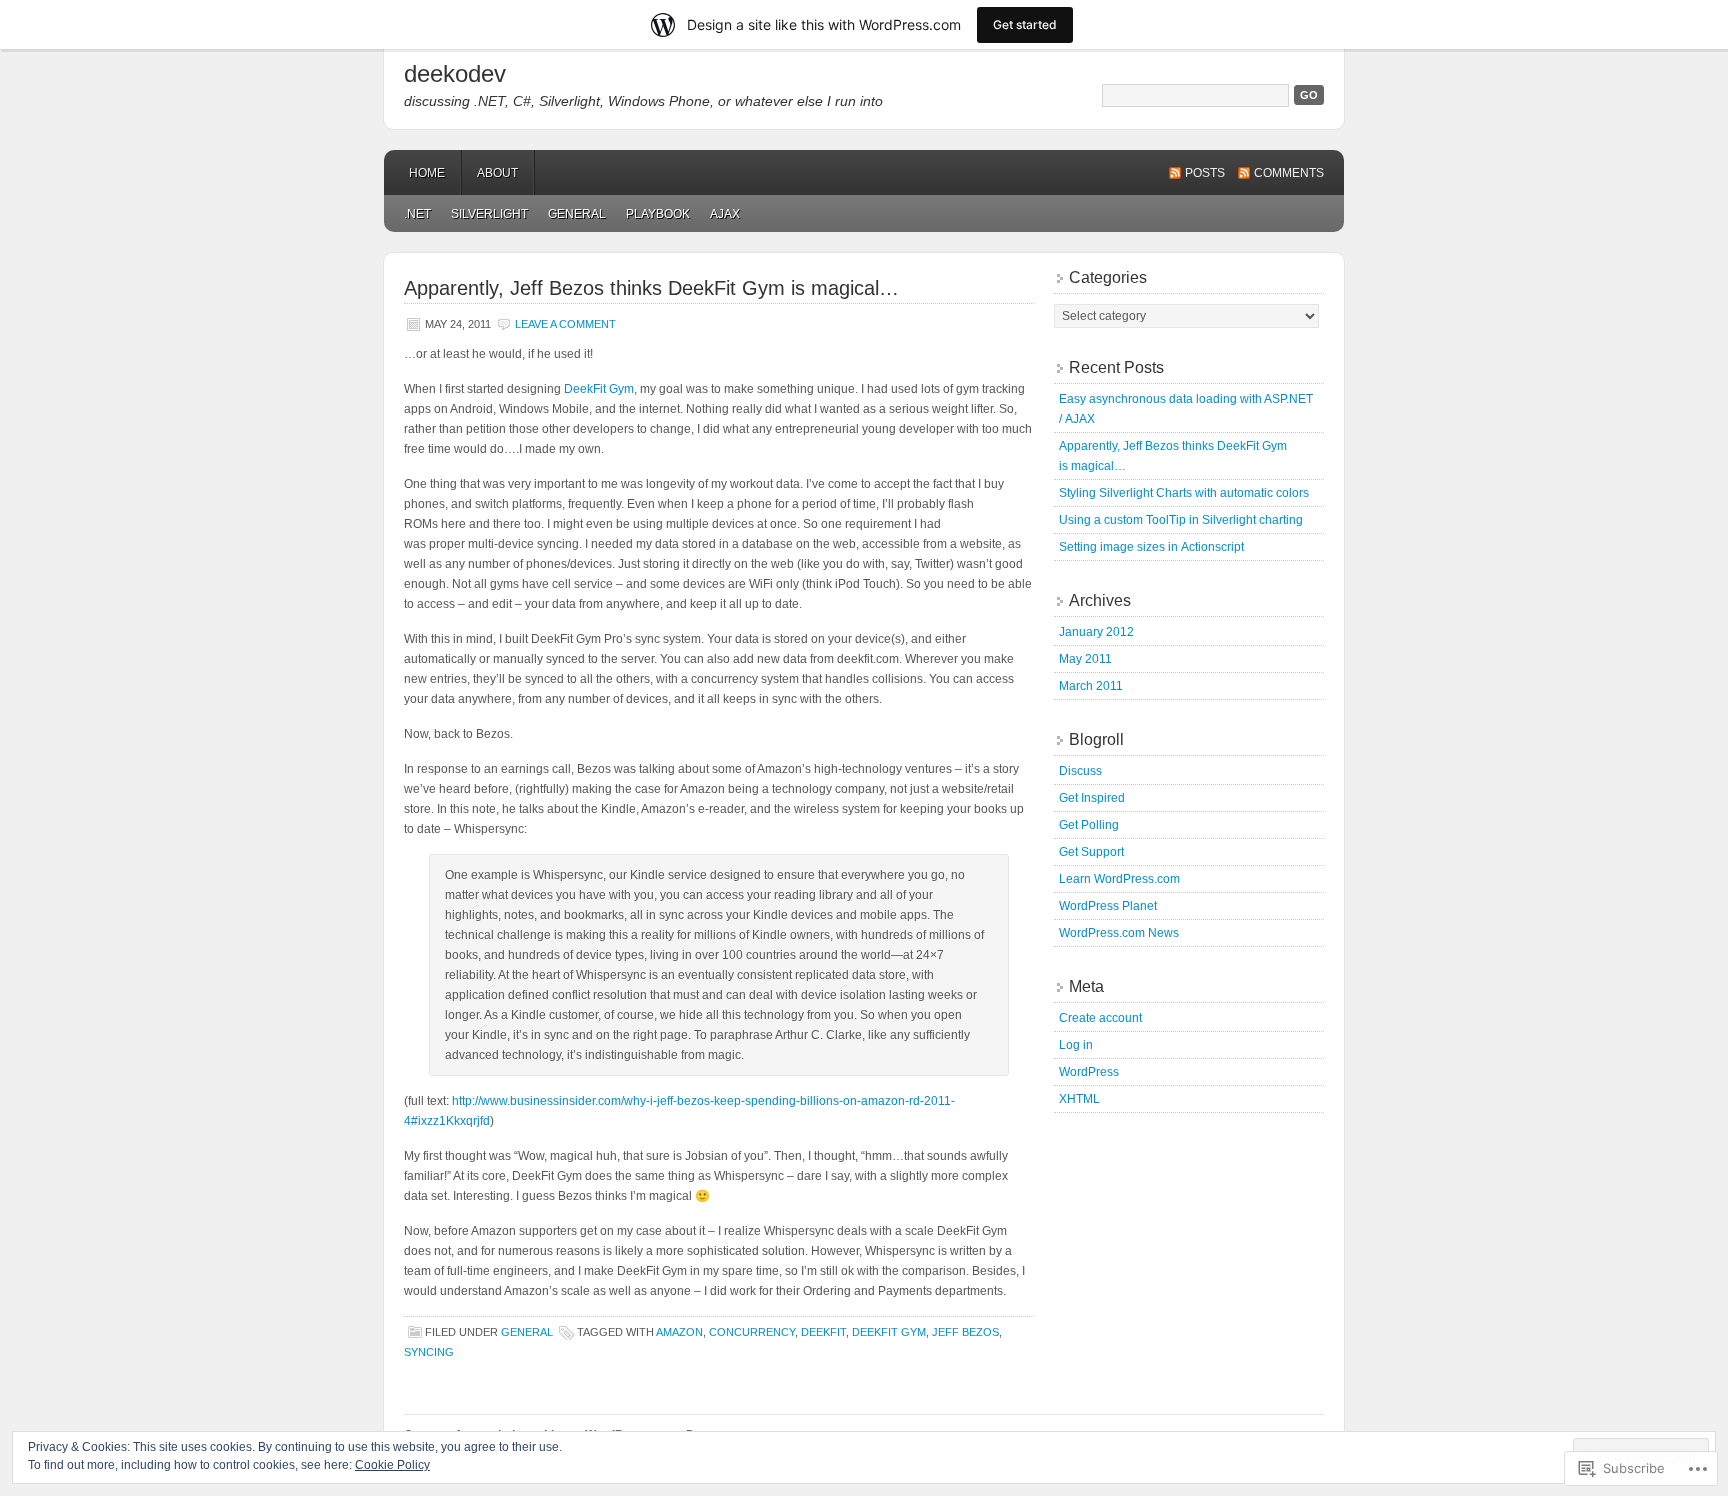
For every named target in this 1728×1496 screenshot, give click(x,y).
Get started (1025, 24)
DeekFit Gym (599, 389)
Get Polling (1089, 825)
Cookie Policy (392, 1465)
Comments (1289, 173)
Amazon (679, 1332)
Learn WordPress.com (1119, 879)
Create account (1100, 1018)
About (497, 173)
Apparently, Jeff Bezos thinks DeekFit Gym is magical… (651, 288)
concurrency (752, 1332)
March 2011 (1091, 686)
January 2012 (1096, 632)
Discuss (1080, 771)
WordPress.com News (1119, 933)
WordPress (1089, 1072)
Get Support (1091, 852)
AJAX (725, 214)
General (577, 214)
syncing (429, 1352)
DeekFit (823, 1332)
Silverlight (489, 214)
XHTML (1079, 1099)
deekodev (455, 73)
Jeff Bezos (965, 1332)
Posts (1205, 173)
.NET (417, 214)
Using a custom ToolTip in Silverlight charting (1181, 520)
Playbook (658, 214)
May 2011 (1085, 659)
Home (427, 173)
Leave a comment (565, 324)
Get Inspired (1092, 798)
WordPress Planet (1108, 906)
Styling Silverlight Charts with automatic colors (1184, 493)
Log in (1076, 1045)
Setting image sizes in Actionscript (1151, 547)
